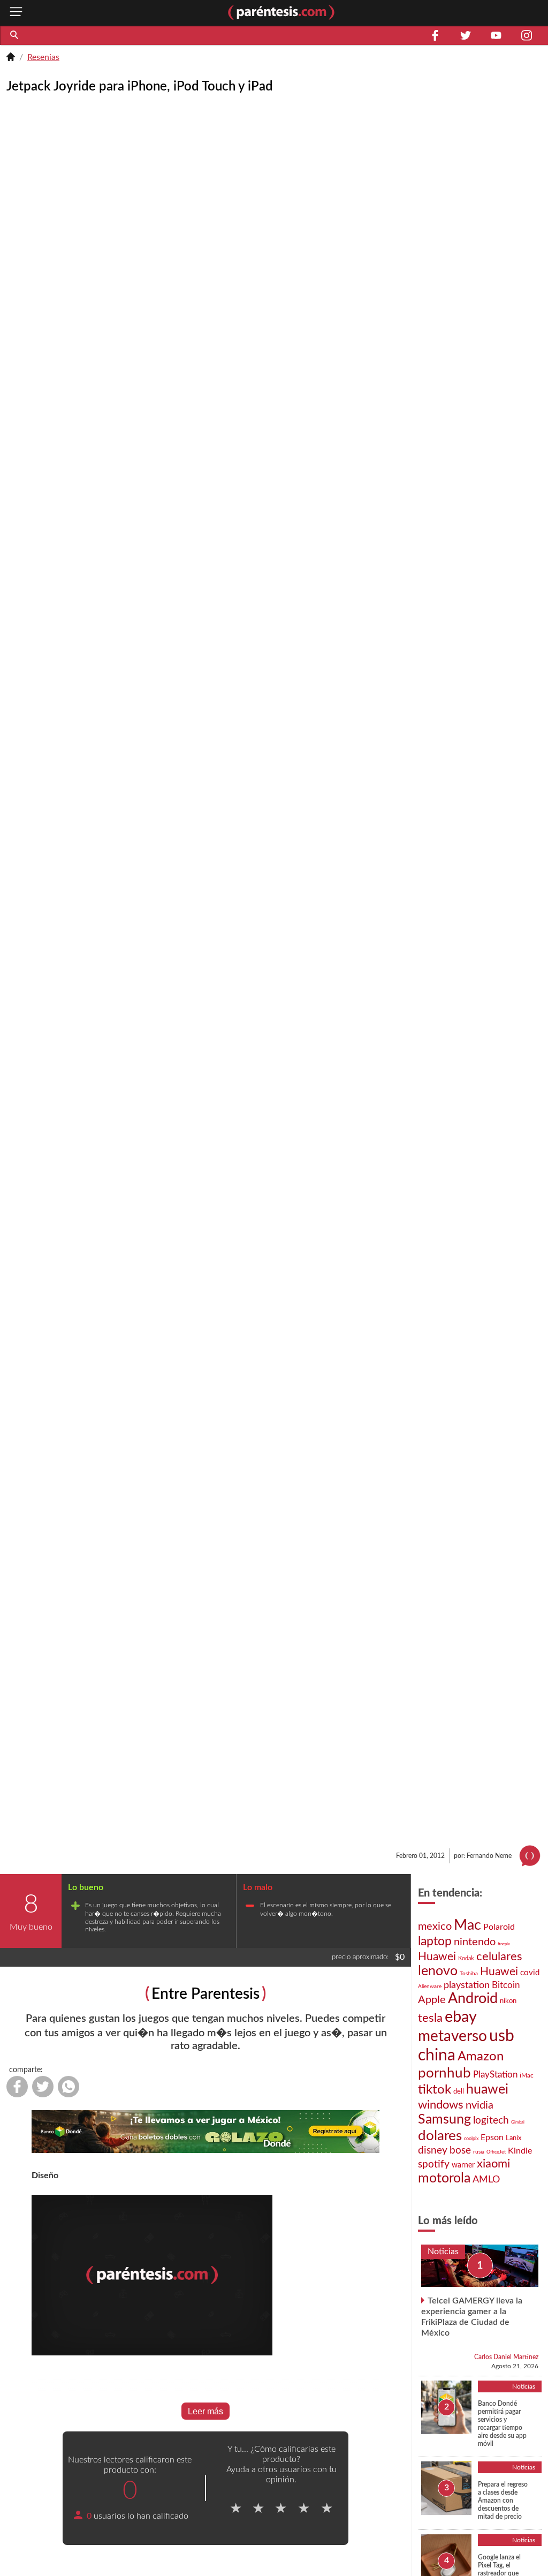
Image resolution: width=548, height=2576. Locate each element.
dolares (440, 2136)
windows (441, 2105)
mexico (435, 1927)
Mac (467, 1925)
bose (460, 2151)
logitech (491, 2121)
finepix (504, 1944)
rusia (479, 2152)
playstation (467, 1985)
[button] (15, 35)
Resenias (43, 57)
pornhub (444, 2073)
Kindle (520, 2151)
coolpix (471, 2139)
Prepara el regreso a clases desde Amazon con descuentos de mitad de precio (503, 2501)
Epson (492, 2137)
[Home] (11, 58)
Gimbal (518, 2122)
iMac (527, 2075)
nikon (508, 2001)
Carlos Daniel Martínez (506, 2357)
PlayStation (495, 2075)
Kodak (466, 1958)
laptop (435, 1942)
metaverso (452, 2037)
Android (473, 1999)
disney (433, 2151)
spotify (434, 2165)
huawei (487, 2090)
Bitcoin (506, 1985)
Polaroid (499, 1927)
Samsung (444, 2120)
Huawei (437, 1957)
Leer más (205, 2411)
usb (502, 2036)
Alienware (430, 1986)
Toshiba (469, 1974)
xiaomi (493, 2164)
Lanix (513, 2138)
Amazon (481, 2057)
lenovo (438, 1971)
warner (463, 2165)
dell (459, 2091)
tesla (430, 2018)
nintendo (475, 1942)
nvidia (479, 2105)
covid (530, 1973)
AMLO (486, 2180)
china (437, 2056)
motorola (444, 2178)
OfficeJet (496, 2152)
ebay (461, 2017)
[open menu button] (16, 13)
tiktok (435, 2090)
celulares (499, 1956)
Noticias (443, 2252)
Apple (432, 2000)
